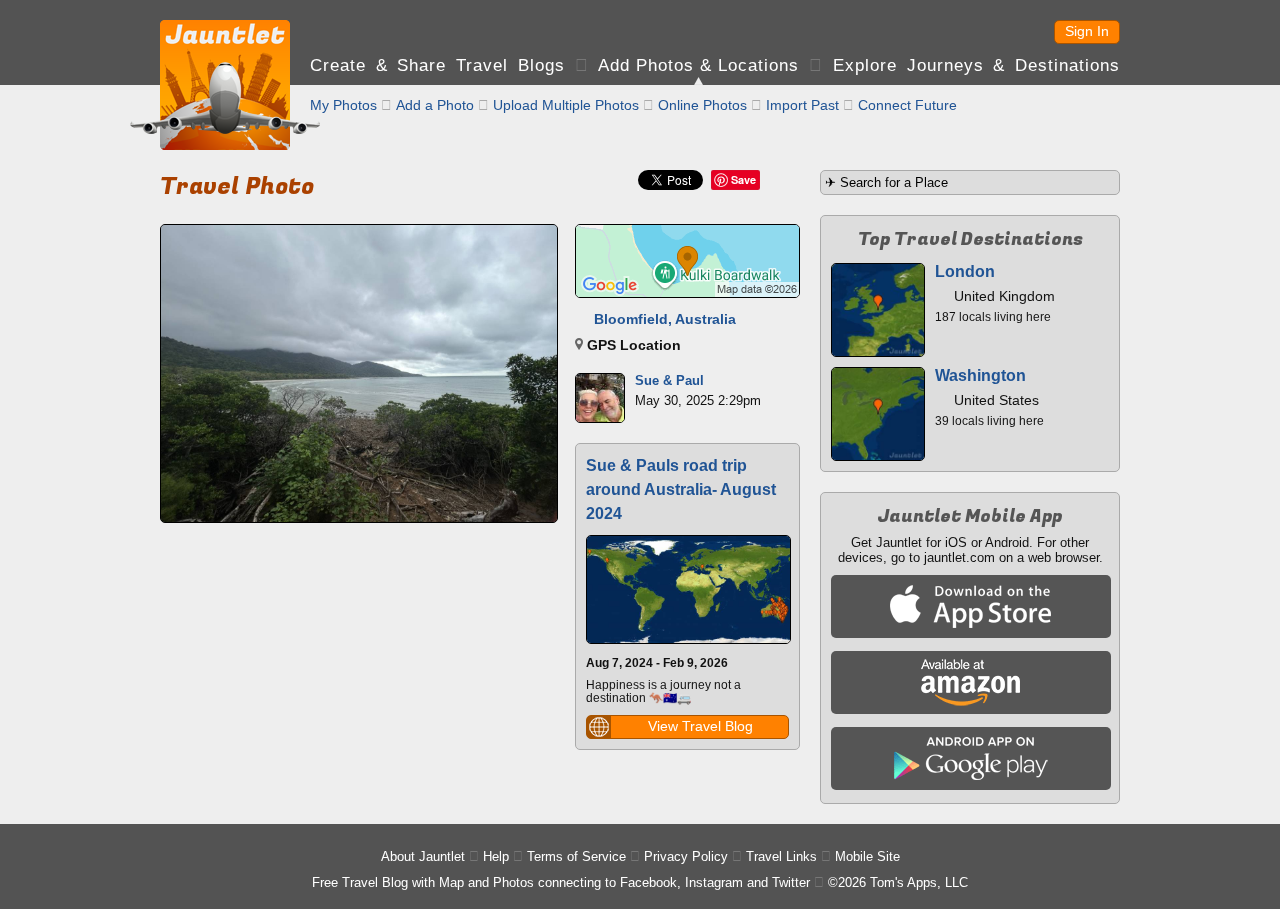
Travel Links (781, 856)
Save (743, 179)
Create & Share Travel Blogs (437, 65)
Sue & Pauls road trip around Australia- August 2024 (681, 489)
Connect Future (907, 105)
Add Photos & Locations (698, 65)
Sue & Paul (669, 380)
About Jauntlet (423, 856)
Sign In (1087, 31)
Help (496, 856)
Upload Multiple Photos (566, 105)
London (965, 271)
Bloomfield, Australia (665, 319)
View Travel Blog (700, 726)
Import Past (802, 105)
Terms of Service (576, 856)
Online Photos (702, 105)
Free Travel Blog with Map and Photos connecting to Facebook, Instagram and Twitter (561, 882)
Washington (980, 375)
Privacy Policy (686, 856)
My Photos (343, 105)
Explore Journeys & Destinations (976, 65)
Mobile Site (867, 856)
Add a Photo (435, 105)
